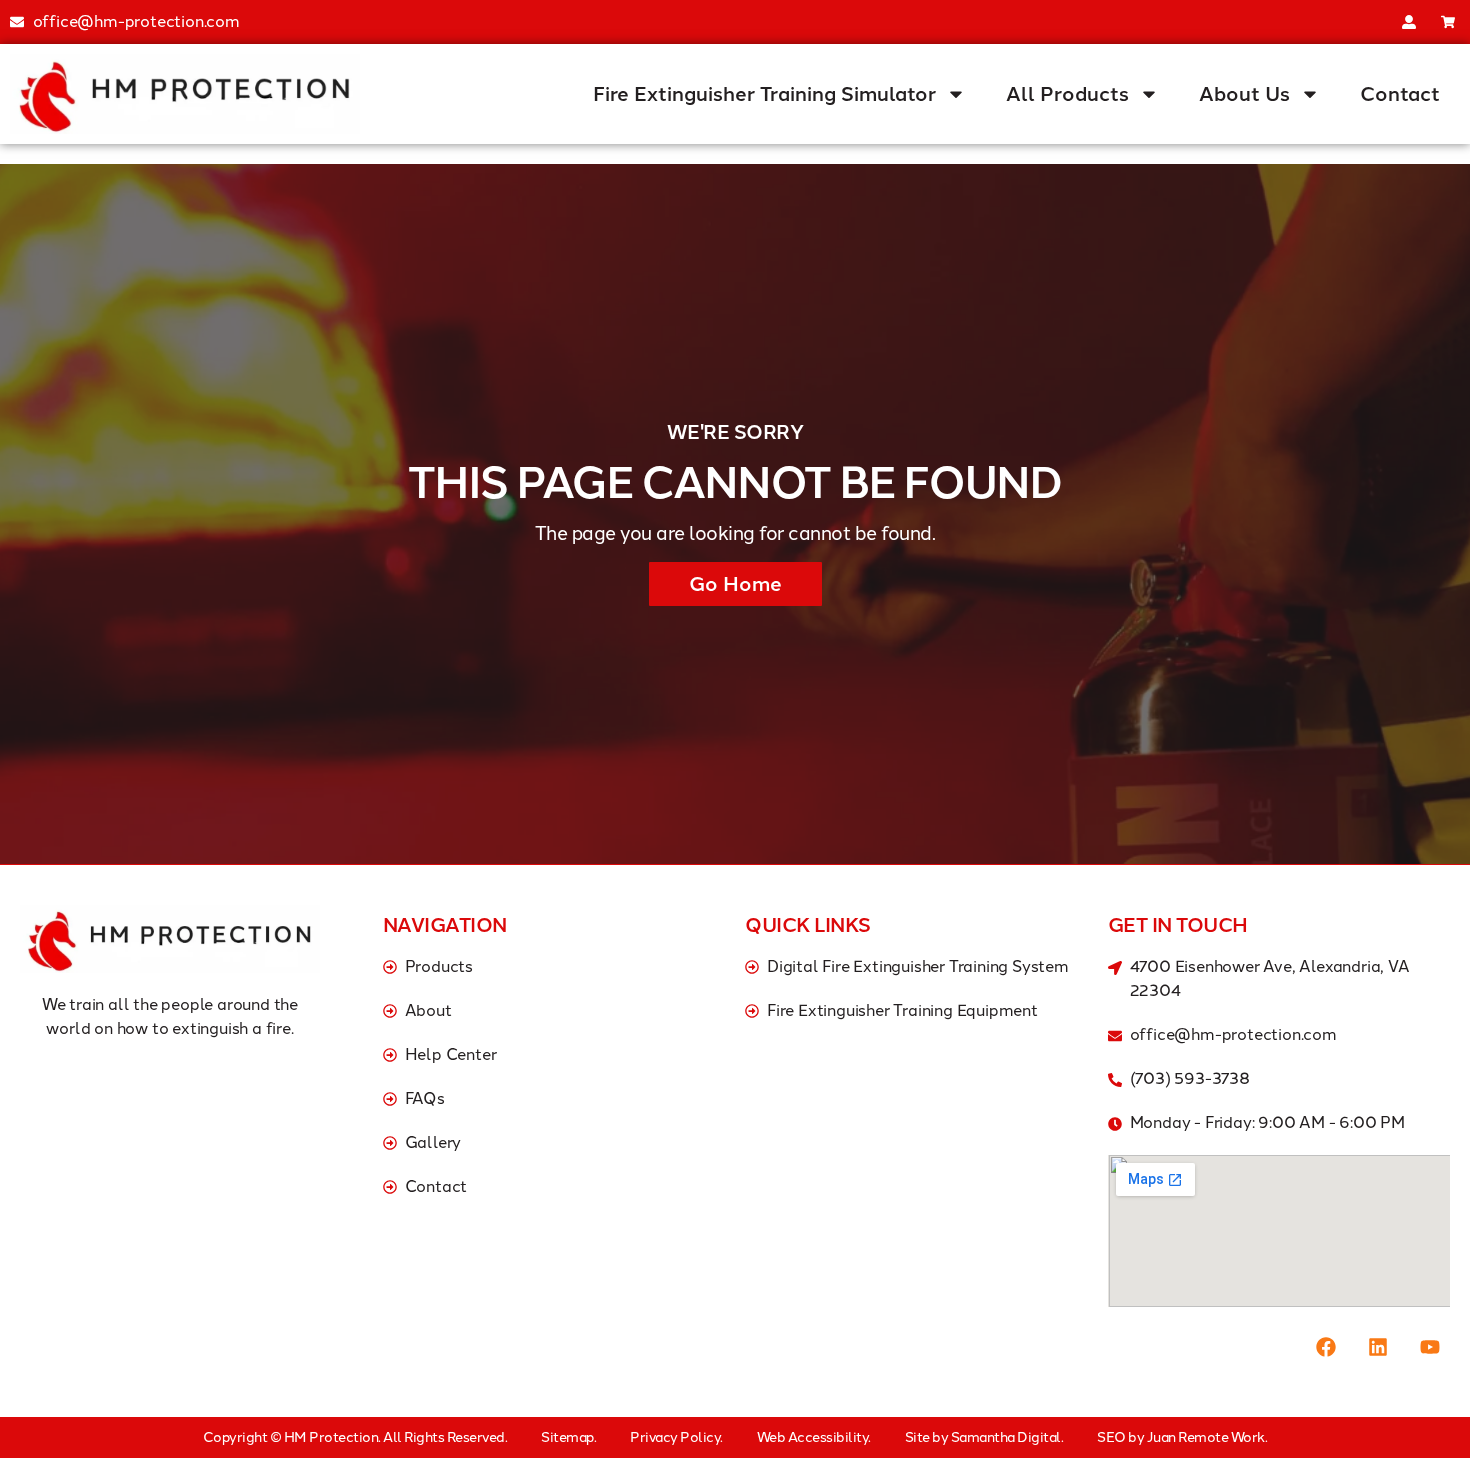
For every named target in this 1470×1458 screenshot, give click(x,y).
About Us (1244, 94)
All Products (1067, 94)
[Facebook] (1326, 1347)
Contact (1400, 94)
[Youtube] (1430, 1347)
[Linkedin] (1378, 1347)
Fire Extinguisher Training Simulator (764, 94)
